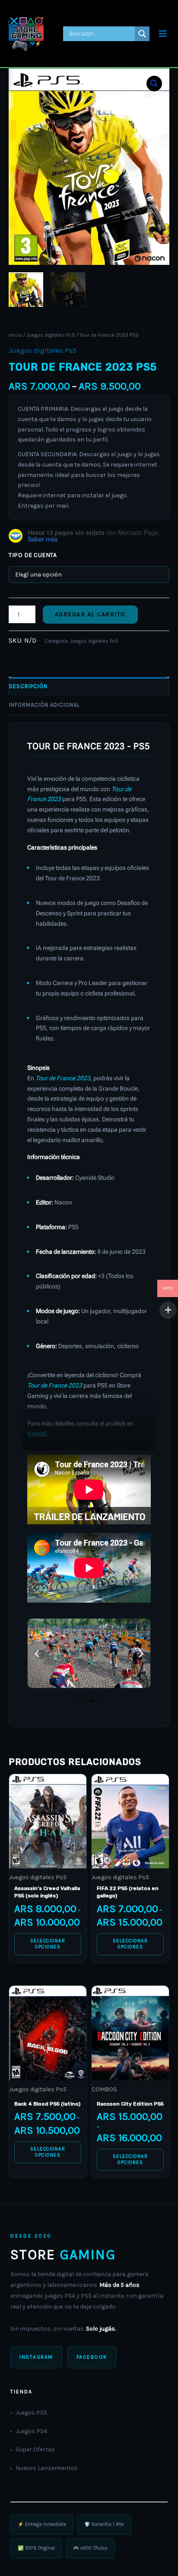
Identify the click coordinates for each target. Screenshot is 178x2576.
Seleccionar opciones (48, 1944)
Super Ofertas (35, 2449)
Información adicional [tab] (44, 705)
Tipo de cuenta (33, 555)
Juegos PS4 (31, 2431)
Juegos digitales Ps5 (51, 335)
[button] (154, 84)
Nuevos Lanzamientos (47, 2468)
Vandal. (38, 1433)
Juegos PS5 (31, 2413)
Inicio (15, 335)
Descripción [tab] (28, 686)
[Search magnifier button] (142, 34)
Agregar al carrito (90, 614)
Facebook (92, 2357)
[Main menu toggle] (163, 34)
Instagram (36, 2357)
